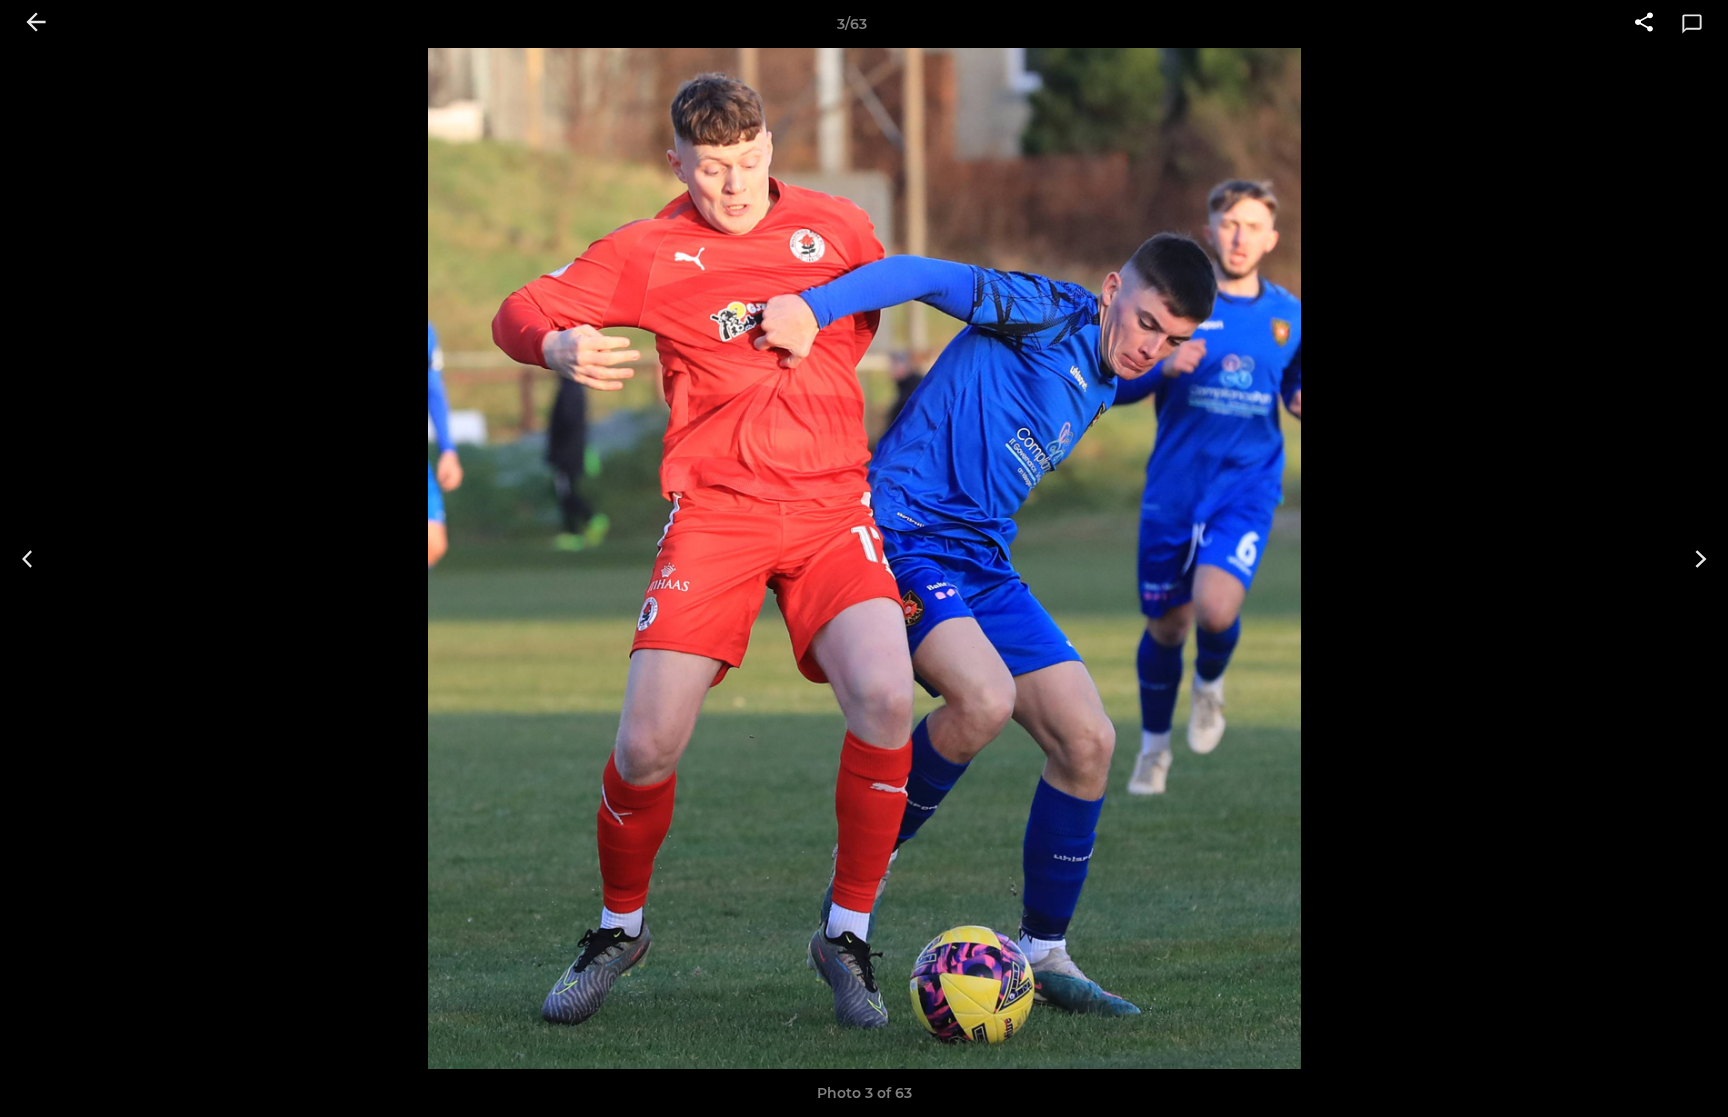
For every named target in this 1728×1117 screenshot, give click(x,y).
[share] (1644, 24)
